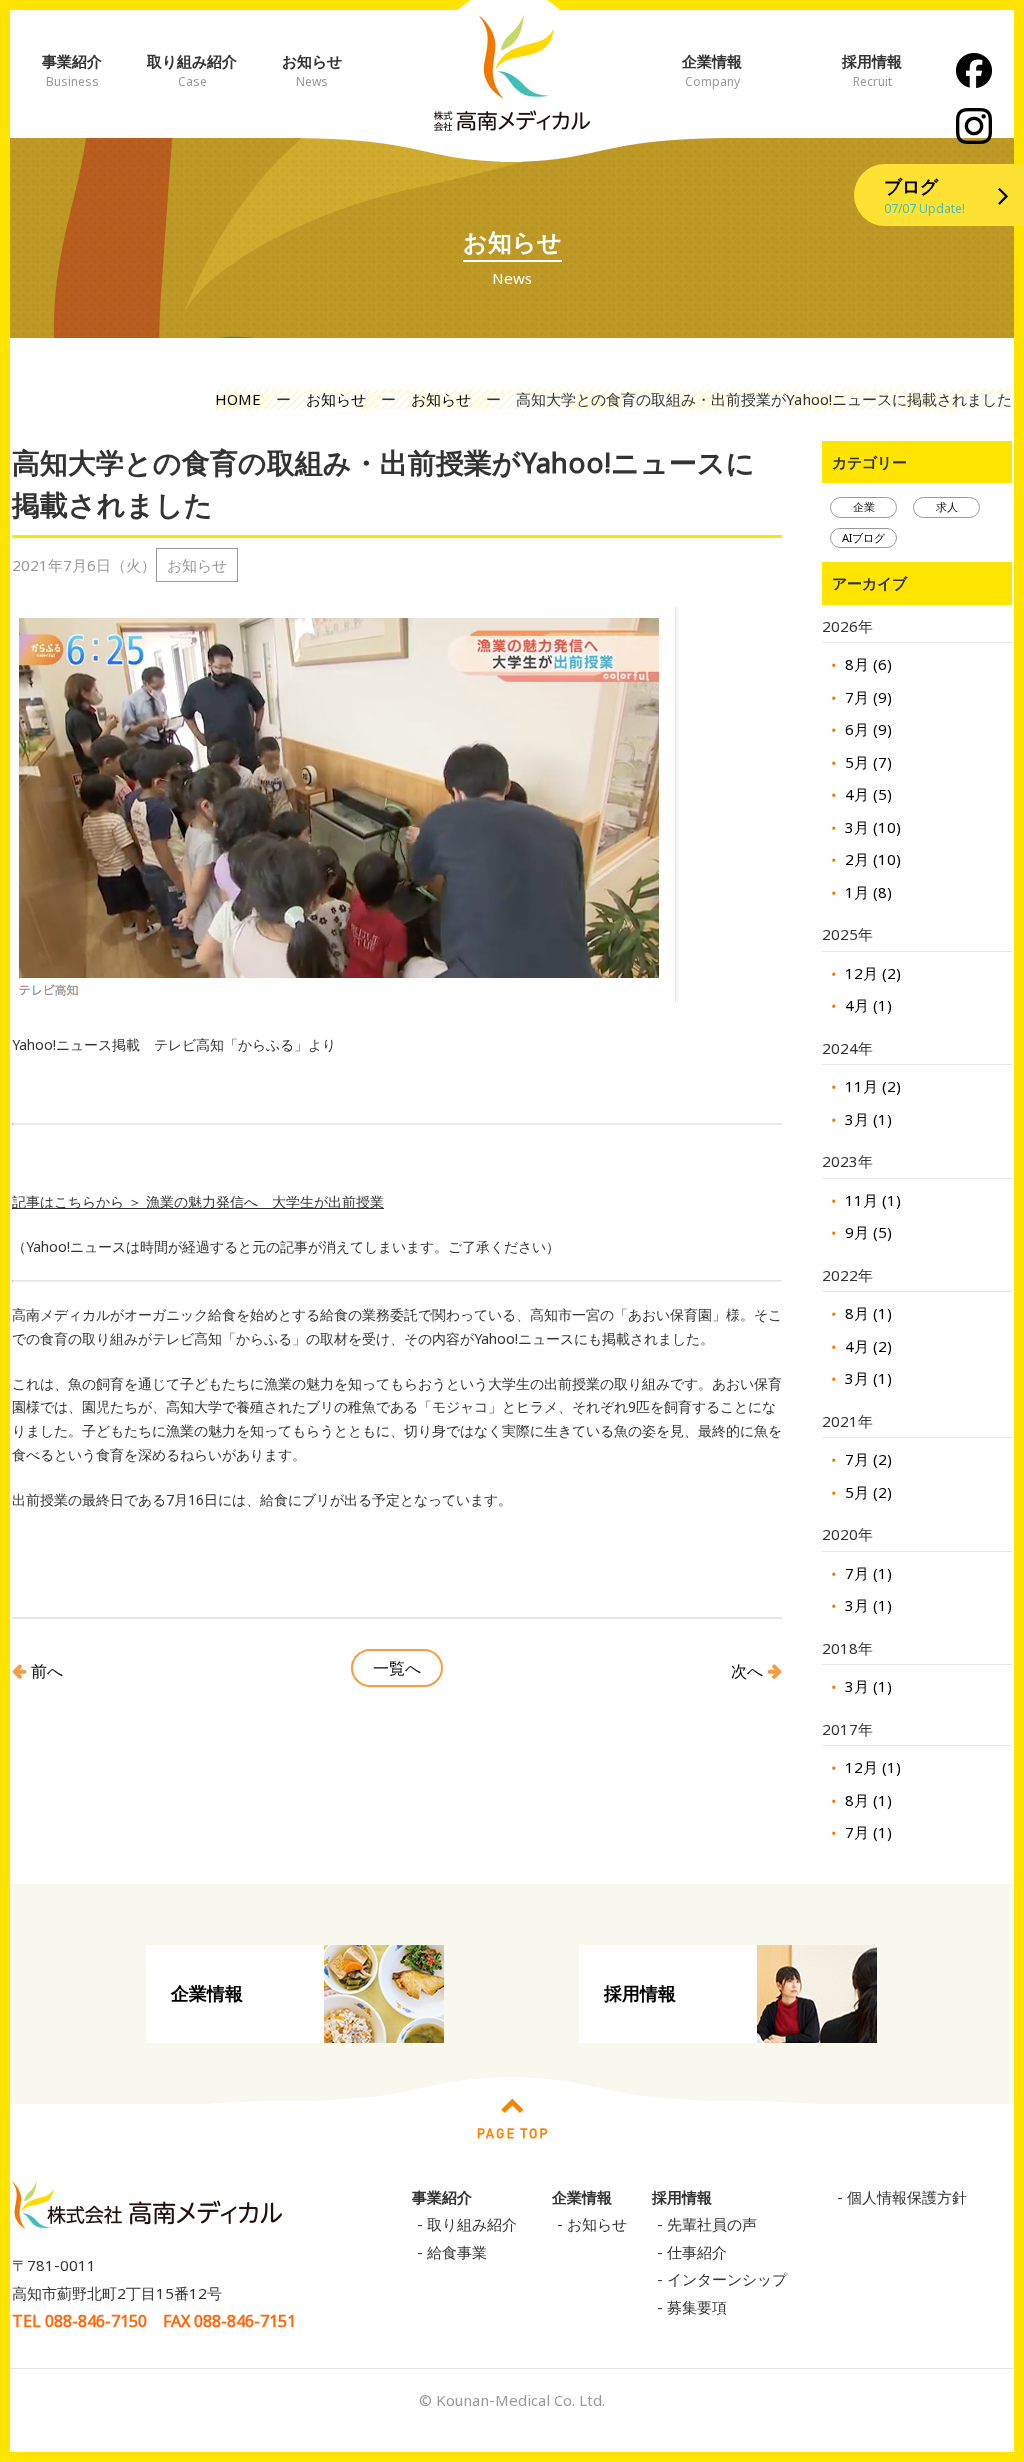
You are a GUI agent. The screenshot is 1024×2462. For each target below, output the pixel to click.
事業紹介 (72, 70)
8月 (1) (866, 1313)
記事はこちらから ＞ (79, 1201)
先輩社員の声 (712, 2224)
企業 (864, 506)
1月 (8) (866, 892)
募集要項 (697, 2307)
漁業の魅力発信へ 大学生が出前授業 (265, 1201)
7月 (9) (866, 697)
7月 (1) (866, 1573)
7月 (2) (866, 1459)
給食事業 (457, 2252)
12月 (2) (871, 973)
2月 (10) (871, 859)
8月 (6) (866, 664)
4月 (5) (866, 794)
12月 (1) (871, 1767)
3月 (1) (866, 1119)
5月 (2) (866, 1492)
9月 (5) (866, 1232)
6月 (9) (866, 729)
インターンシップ (727, 2279)
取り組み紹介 (192, 70)
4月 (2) (866, 1346)
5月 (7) (866, 762)
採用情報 (640, 1993)
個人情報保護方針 (907, 2197)
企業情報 (712, 70)
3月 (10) (871, 827)
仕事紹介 (697, 2252)
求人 (947, 506)
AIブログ (863, 537)
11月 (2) (871, 1086)
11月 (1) (871, 1200)
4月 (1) (866, 1005)
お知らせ (312, 70)
